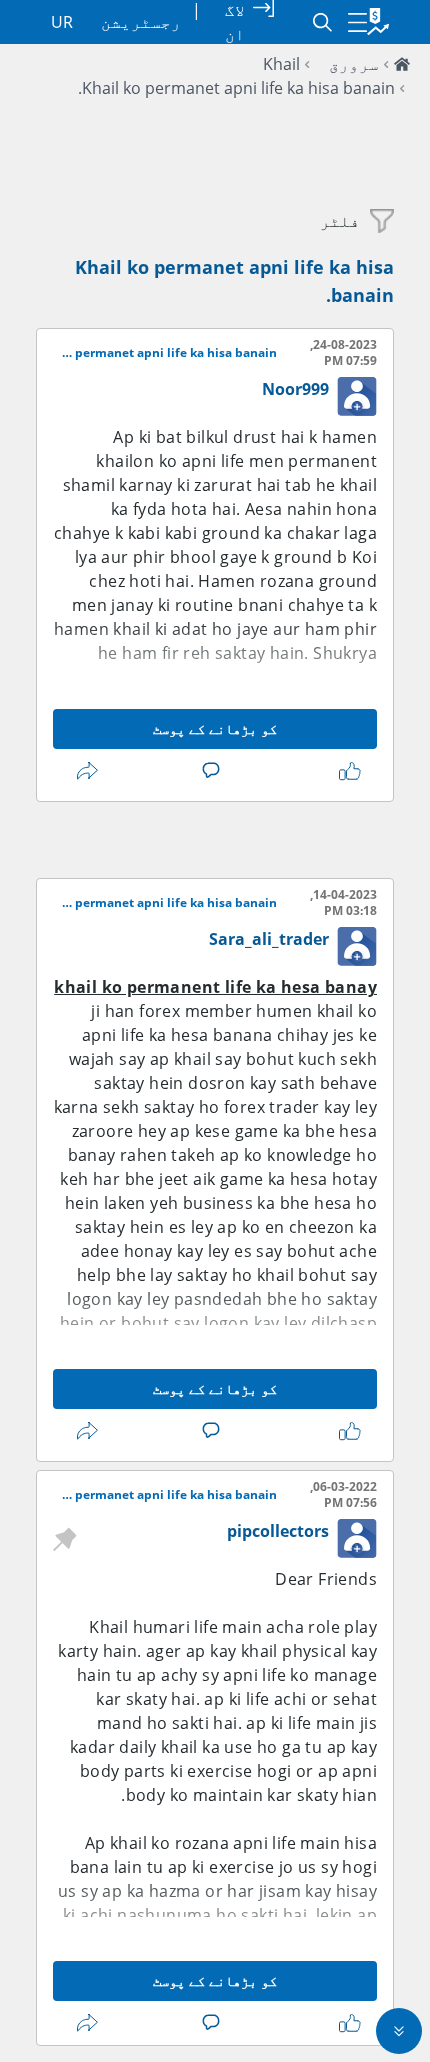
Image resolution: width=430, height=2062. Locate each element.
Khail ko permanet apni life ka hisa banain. (236, 88)
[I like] (346, 771)
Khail (281, 64)
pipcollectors (278, 1531)
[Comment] (207, 771)
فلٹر (340, 221)
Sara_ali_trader (269, 939)
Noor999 (295, 389)
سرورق (354, 64)
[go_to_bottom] (399, 2031)
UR (62, 22)
